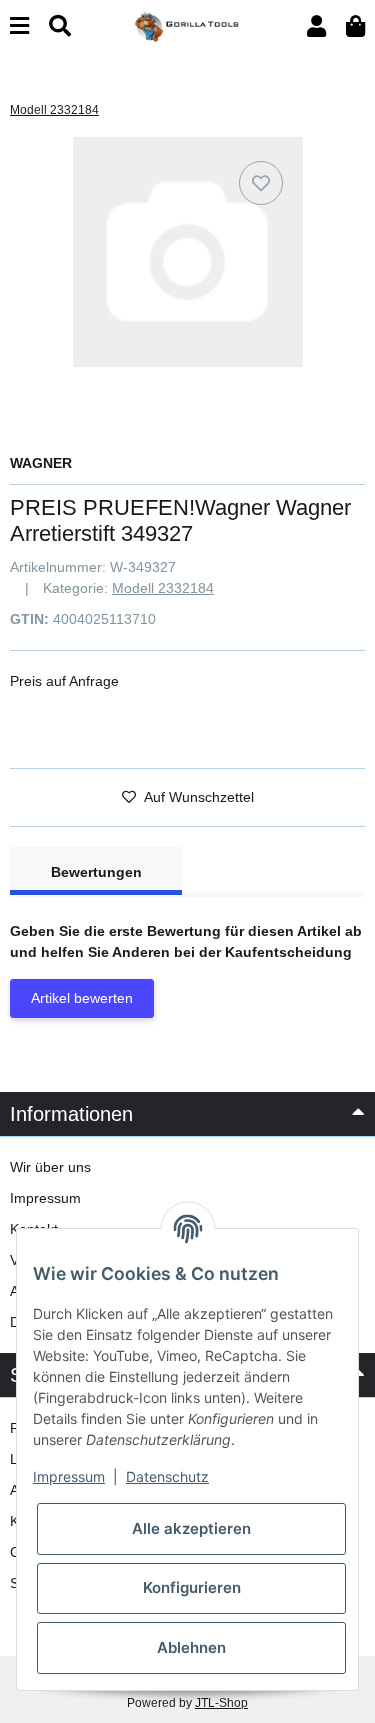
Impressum (45, 1198)
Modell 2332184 (163, 588)
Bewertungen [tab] (96, 872)
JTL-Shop (221, 1703)
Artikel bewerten (82, 998)
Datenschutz (167, 1476)
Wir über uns (50, 1167)
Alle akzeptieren (191, 1528)
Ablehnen (191, 1647)
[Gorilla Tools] (187, 25)
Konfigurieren (192, 1587)
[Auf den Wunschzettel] (261, 183)
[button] (316, 26)
